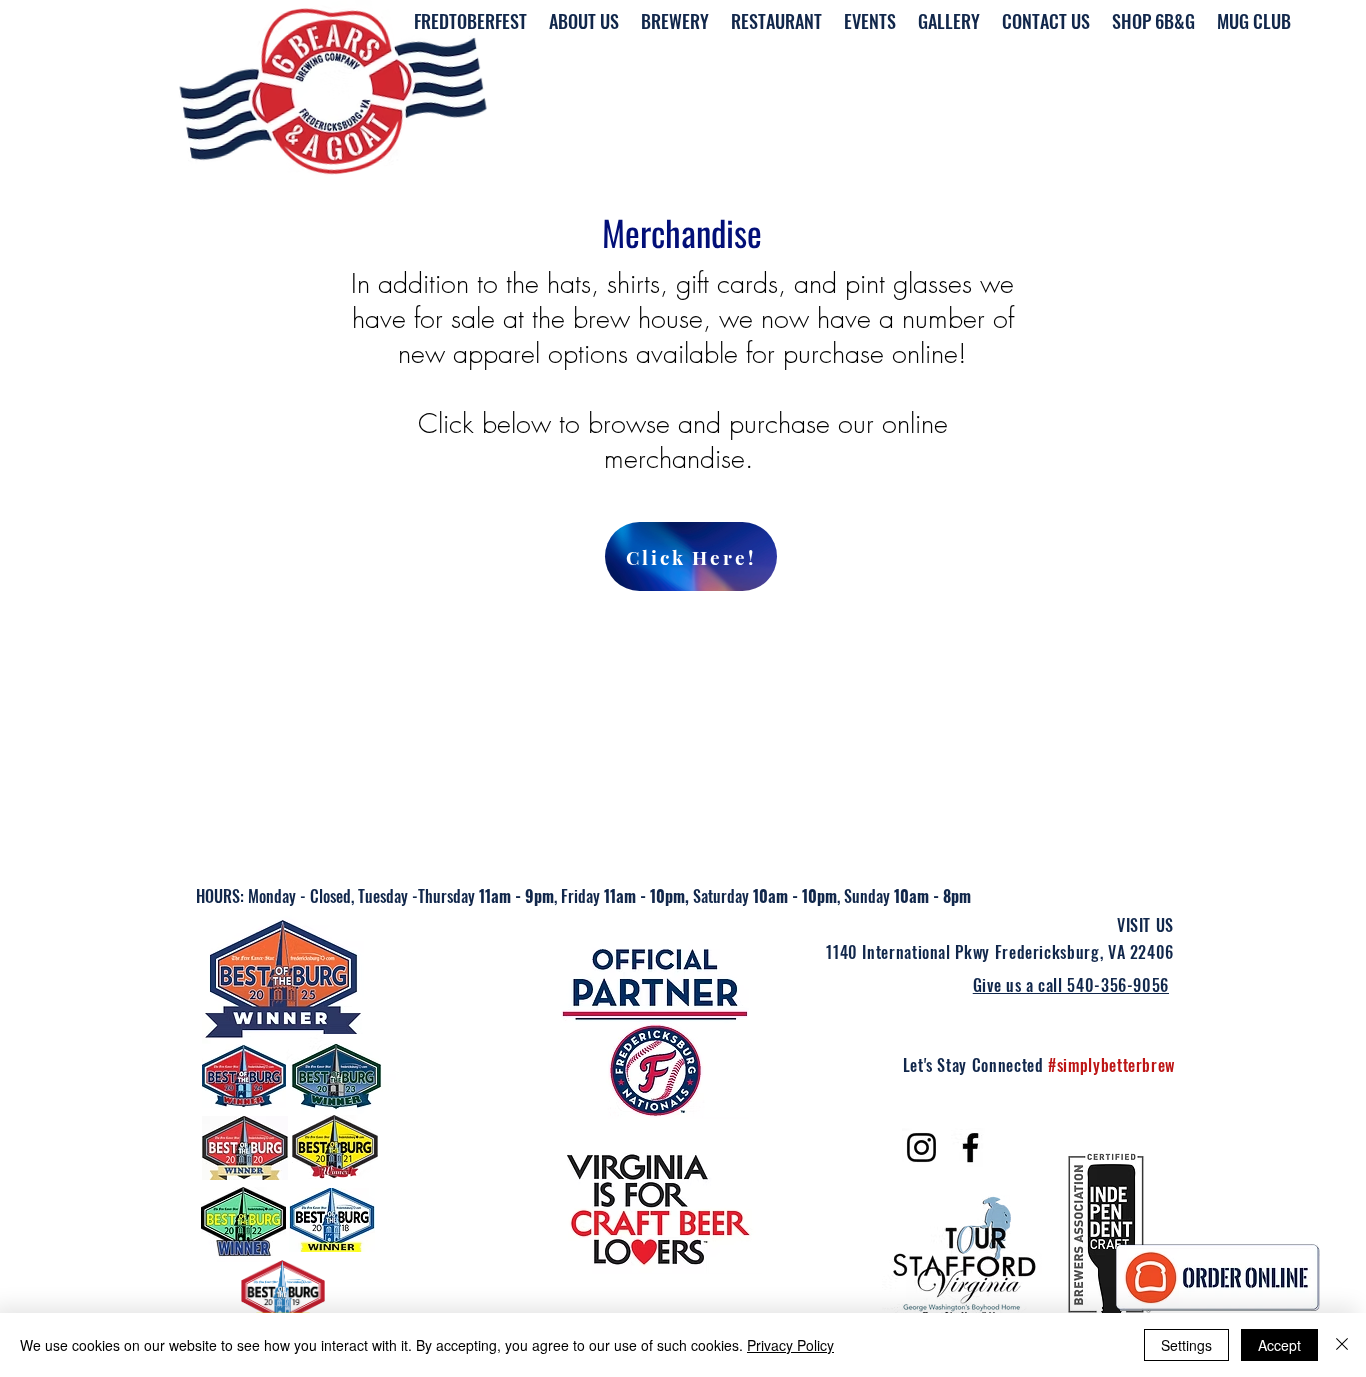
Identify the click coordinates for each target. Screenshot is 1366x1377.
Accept (1279, 1345)
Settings (1186, 1345)
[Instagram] (921, 1147)
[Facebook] (970, 1147)
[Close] (1342, 1345)
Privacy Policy (790, 1345)
